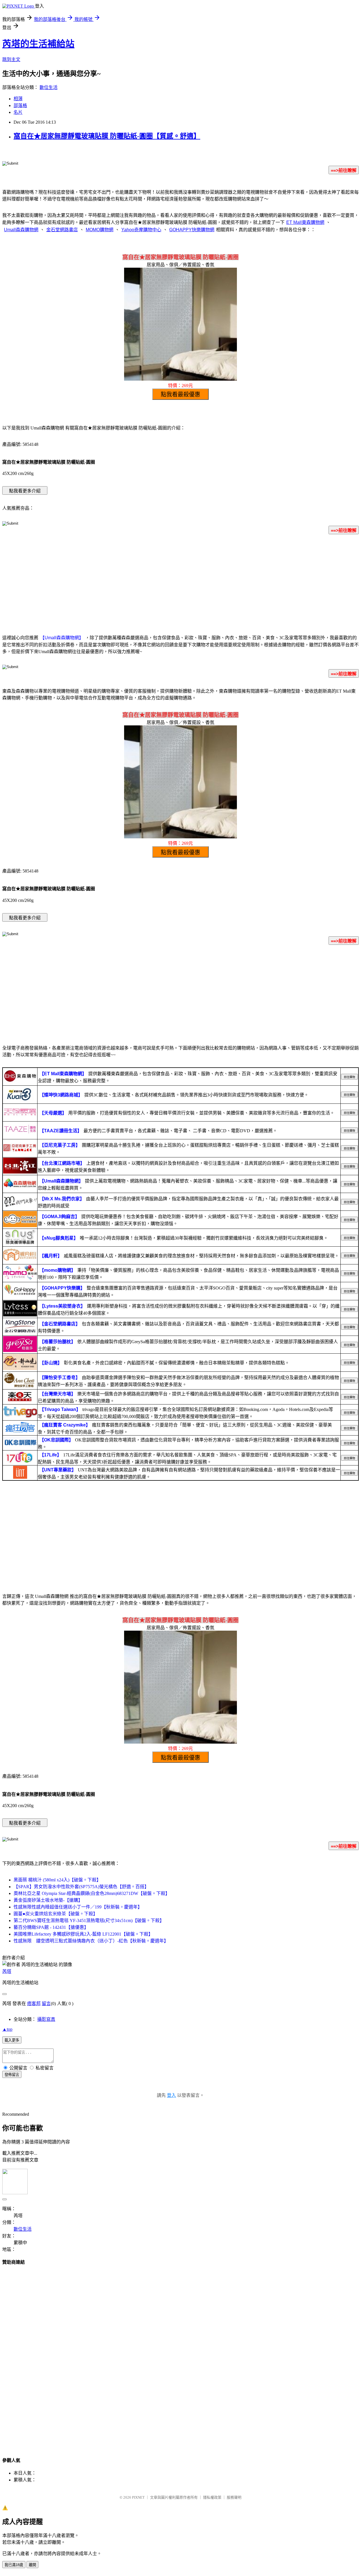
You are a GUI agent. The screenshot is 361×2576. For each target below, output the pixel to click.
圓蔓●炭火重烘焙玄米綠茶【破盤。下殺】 (56, 1914)
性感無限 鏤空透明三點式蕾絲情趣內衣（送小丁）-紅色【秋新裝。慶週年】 (91, 1941)
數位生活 (49, 87)
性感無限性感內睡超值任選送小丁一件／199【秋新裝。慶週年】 (78, 1907)
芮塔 (7, 1971)
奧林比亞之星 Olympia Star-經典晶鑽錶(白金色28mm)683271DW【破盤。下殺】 (92, 1893)
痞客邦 (34, 2004)
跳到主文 (11, 59)
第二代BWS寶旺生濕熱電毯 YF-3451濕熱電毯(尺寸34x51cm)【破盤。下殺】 (89, 1920)
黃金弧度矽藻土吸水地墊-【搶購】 (48, 1900)
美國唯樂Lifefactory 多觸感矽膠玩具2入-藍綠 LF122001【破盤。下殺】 (83, 1934)
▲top (7, 2029)
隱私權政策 (212, 2497)
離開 (32, 2565)
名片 (18, 112)
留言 (46, 2004)
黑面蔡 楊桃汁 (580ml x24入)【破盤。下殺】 (57, 1880)
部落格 (20, 105)
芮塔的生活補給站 (38, 44)
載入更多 (12, 2040)
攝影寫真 (46, 2019)
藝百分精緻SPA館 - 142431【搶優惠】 (51, 1927)
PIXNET (138, 2497)
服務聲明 (234, 2497)
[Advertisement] (180, 583)
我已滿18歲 (14, 2565)
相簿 (18, 99)
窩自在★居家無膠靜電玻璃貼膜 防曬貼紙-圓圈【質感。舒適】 (107, 136)
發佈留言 (12, 2075)
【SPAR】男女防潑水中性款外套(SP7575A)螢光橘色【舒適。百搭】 (81, 1887)
